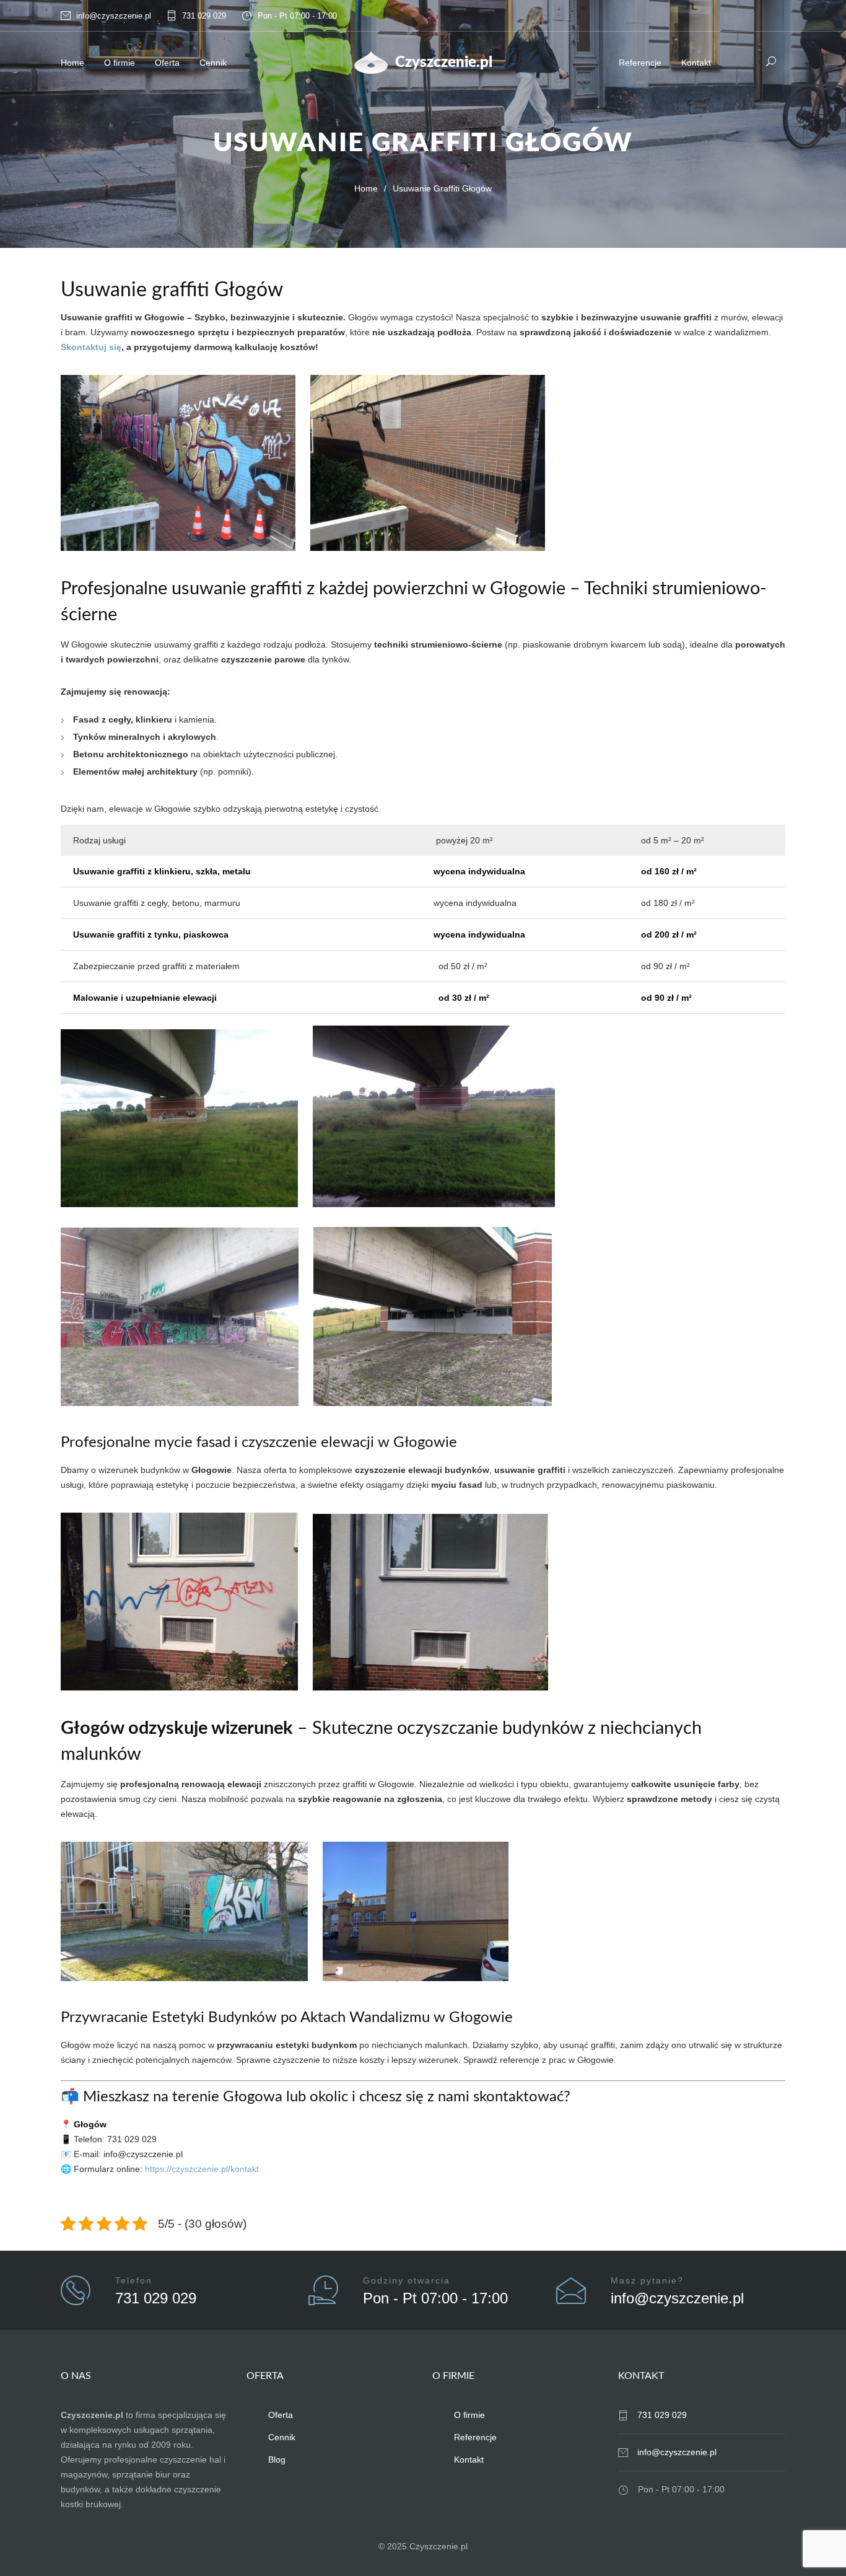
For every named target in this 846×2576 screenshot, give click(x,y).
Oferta (167, 63)
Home (72, 63)
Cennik (213, 63)
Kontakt (696, 63)
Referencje (640, 63)
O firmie (120, 63)
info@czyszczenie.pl (114, 16)
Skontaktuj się (91, 347)
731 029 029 (204, 16)
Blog (277, 2460)
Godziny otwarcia (407, 2280)
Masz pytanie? (647, 2280)
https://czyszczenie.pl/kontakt (202, 2169)
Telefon (134, 2280)
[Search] (771, 61)
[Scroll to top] (812, 2542)
